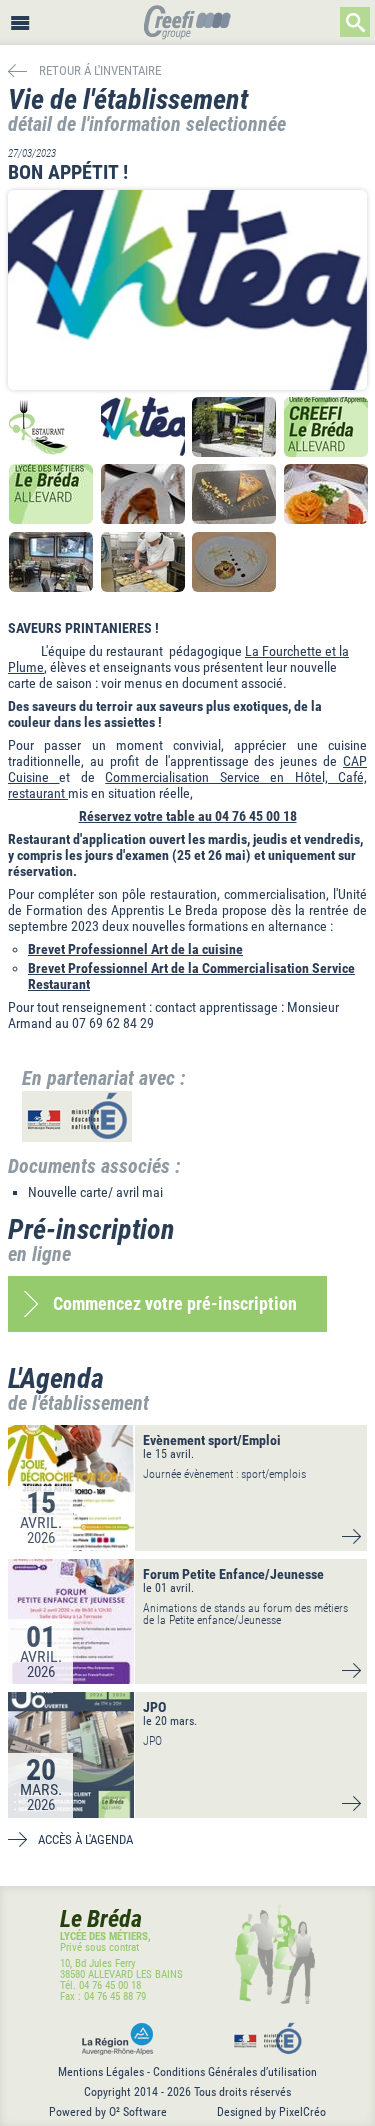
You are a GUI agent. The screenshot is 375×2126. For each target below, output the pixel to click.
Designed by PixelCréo (271, 2112)
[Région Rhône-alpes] (113, 2039)
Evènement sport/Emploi (212, 1440)
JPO (154, 1707)
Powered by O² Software (108, 2112)
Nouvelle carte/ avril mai (95, 1192)
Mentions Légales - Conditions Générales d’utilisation (187, 2072)
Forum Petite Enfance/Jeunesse (233, 1574)
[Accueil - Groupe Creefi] (187, 24)
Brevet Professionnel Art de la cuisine (135, 949)
